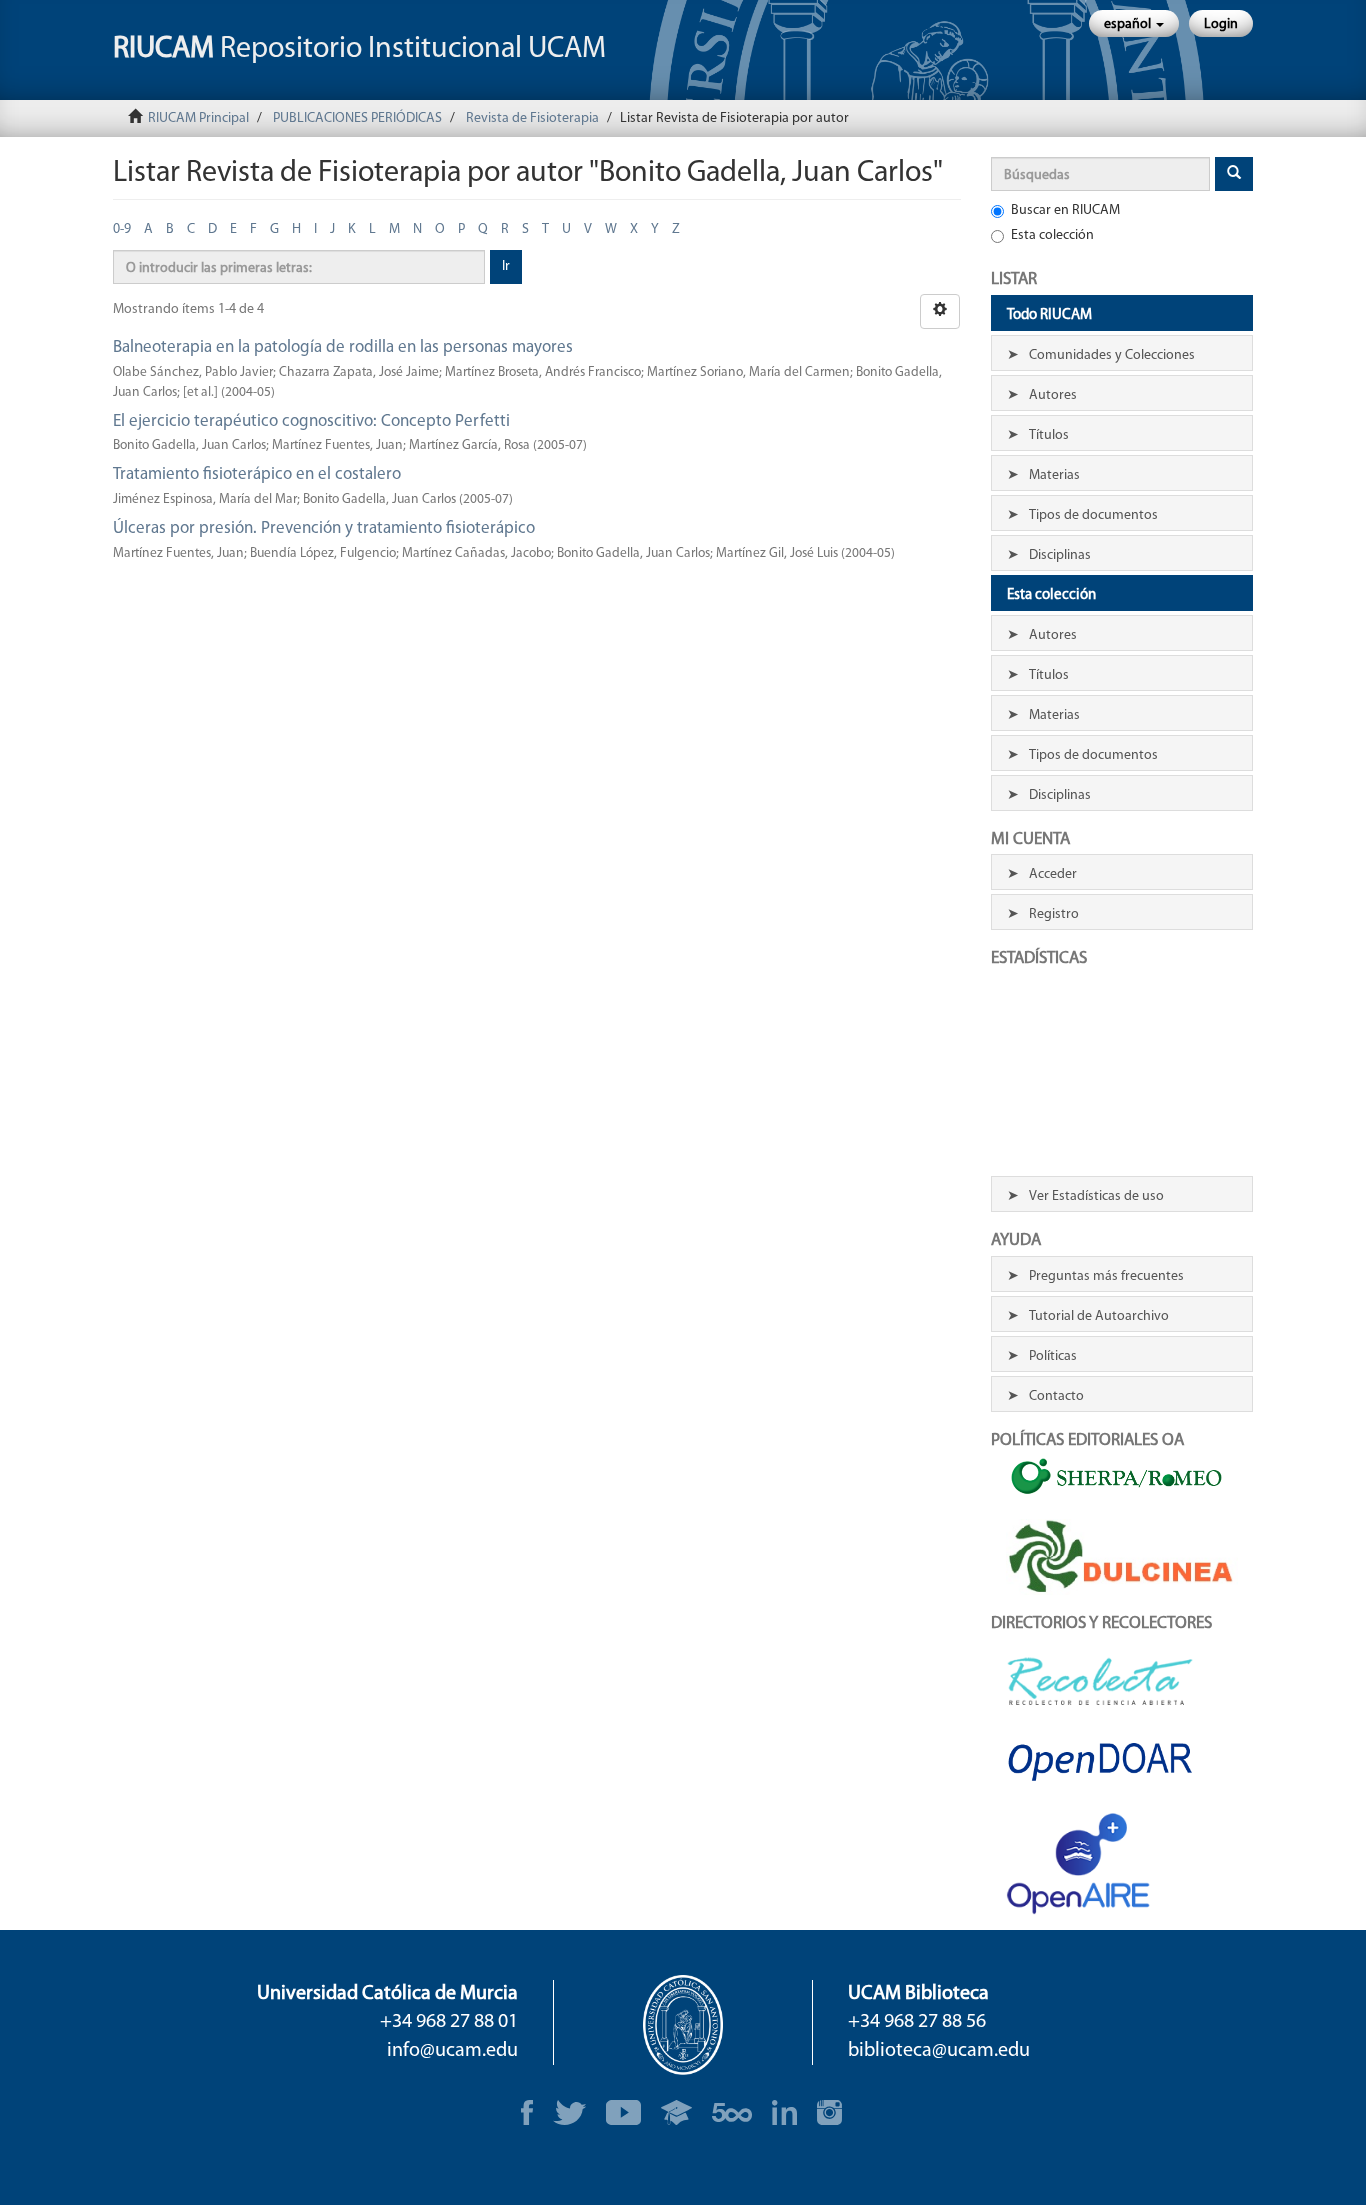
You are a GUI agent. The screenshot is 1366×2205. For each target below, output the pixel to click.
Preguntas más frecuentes (1106, 1276)
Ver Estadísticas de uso (1096, 1196)
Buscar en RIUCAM (1065, 210)
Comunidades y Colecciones (1112, 355)
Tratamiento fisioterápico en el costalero (257, 474)
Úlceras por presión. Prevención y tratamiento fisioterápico (324, 528)
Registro (1054, 914)
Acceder (1053, 874)
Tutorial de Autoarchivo (1099, 1316)
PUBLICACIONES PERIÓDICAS (357, 118)
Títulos (1049, 435)
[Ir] (1234, 174)
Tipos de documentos (1093, 515)
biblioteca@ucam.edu (939, 2051)
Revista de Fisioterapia (532, 118)
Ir (506, 266)
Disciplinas (1060, 555)
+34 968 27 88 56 (917, 2022)
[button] (1134, 23)
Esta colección (1052, 235)
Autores (1053, 395)
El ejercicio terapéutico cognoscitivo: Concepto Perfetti (311, 421)
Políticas (1053, 1356)
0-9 (122, 229)
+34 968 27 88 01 (449, 2022)
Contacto (1056, 1396)
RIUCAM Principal (198, 118)
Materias (1054, 475)
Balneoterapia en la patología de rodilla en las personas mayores (343, 347)
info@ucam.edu (452, 2051)
